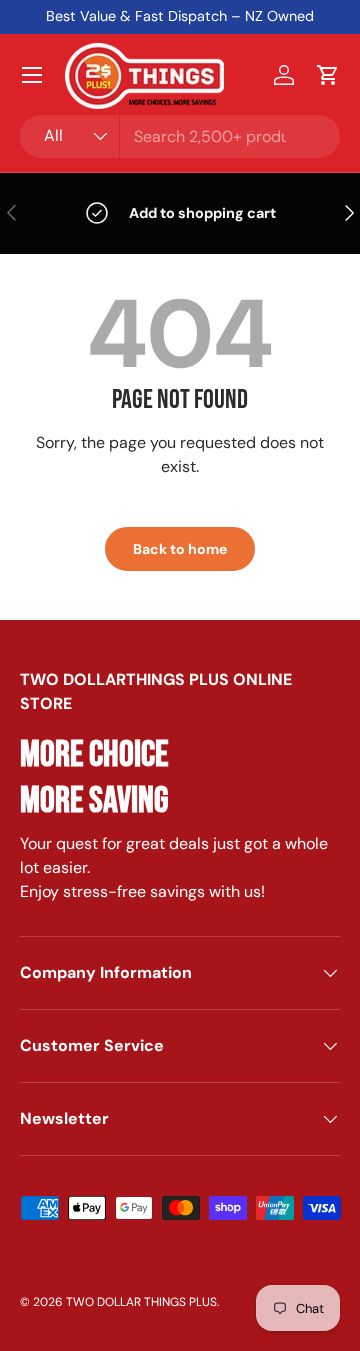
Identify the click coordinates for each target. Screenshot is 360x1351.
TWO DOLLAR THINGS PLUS (141, 1302)
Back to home (180, 549)
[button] (328, 75)
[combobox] (180, 136)
